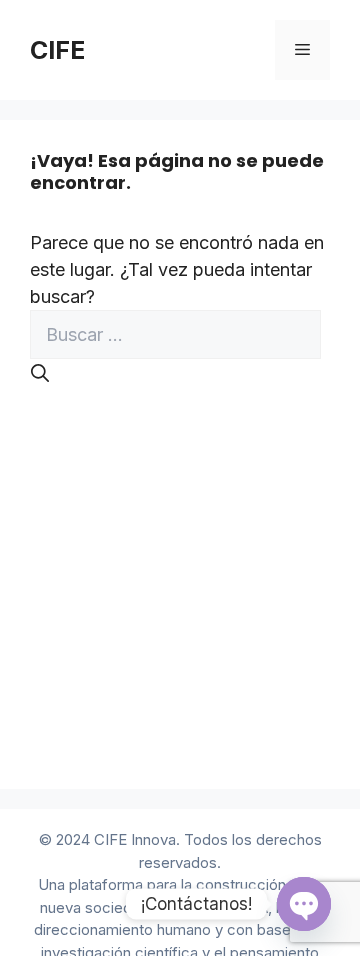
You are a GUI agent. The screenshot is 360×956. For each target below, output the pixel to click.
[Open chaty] (304, 904)
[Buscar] (40, 373)
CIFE (57, 50)
